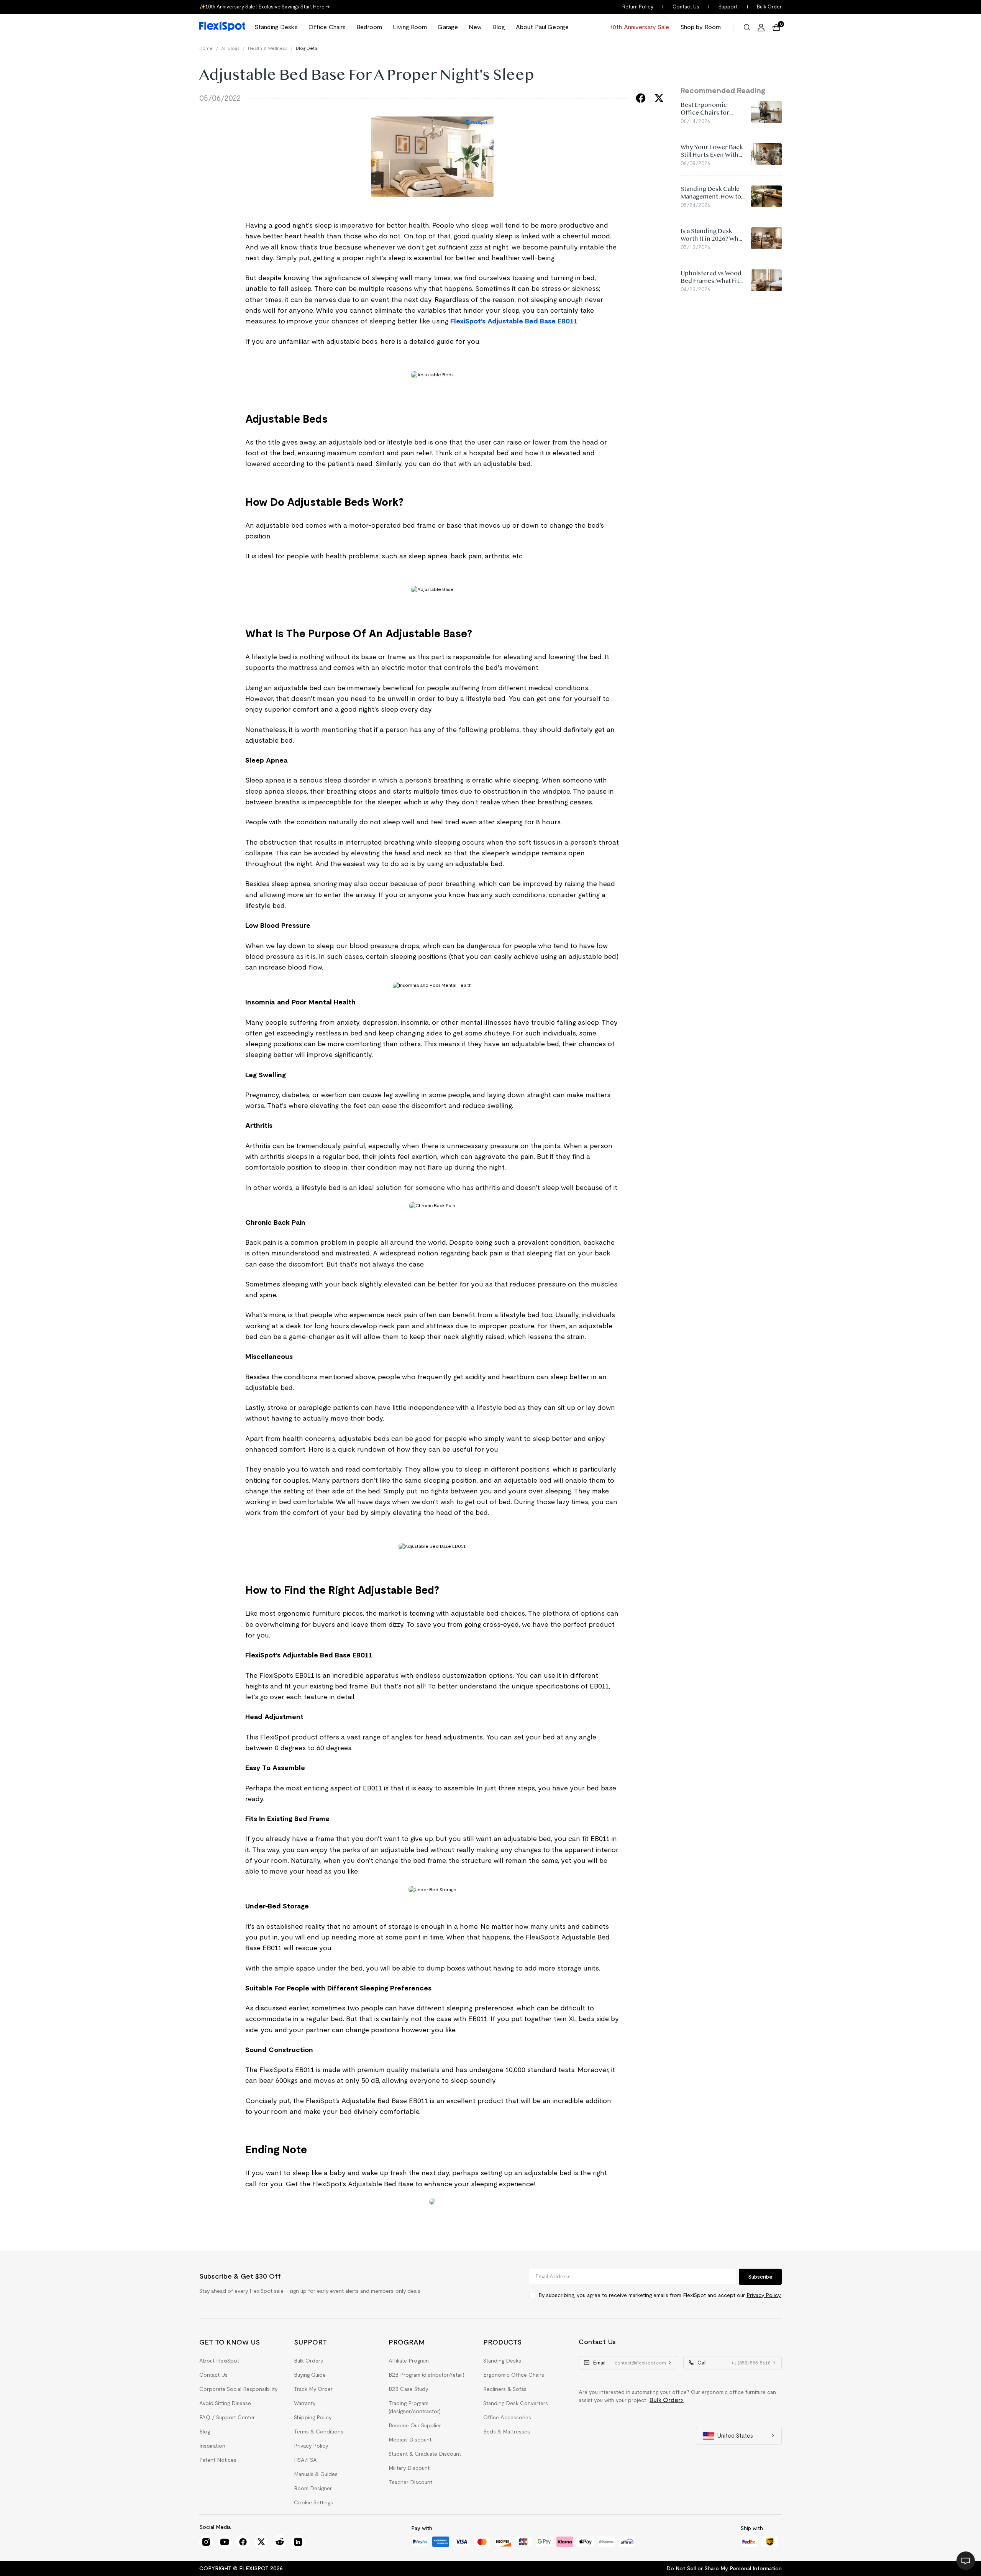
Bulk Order (769, 7)
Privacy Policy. (764, 2295)
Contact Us (686, 7)
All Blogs (230, 48)
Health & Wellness (268, 48)
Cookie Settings (313, 2502)
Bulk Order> (667, 2400)
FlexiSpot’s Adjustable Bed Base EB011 (514, 321)
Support (728, 7)
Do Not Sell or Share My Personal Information (724, 2568)
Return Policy (638, 7)
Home (206, 48)
